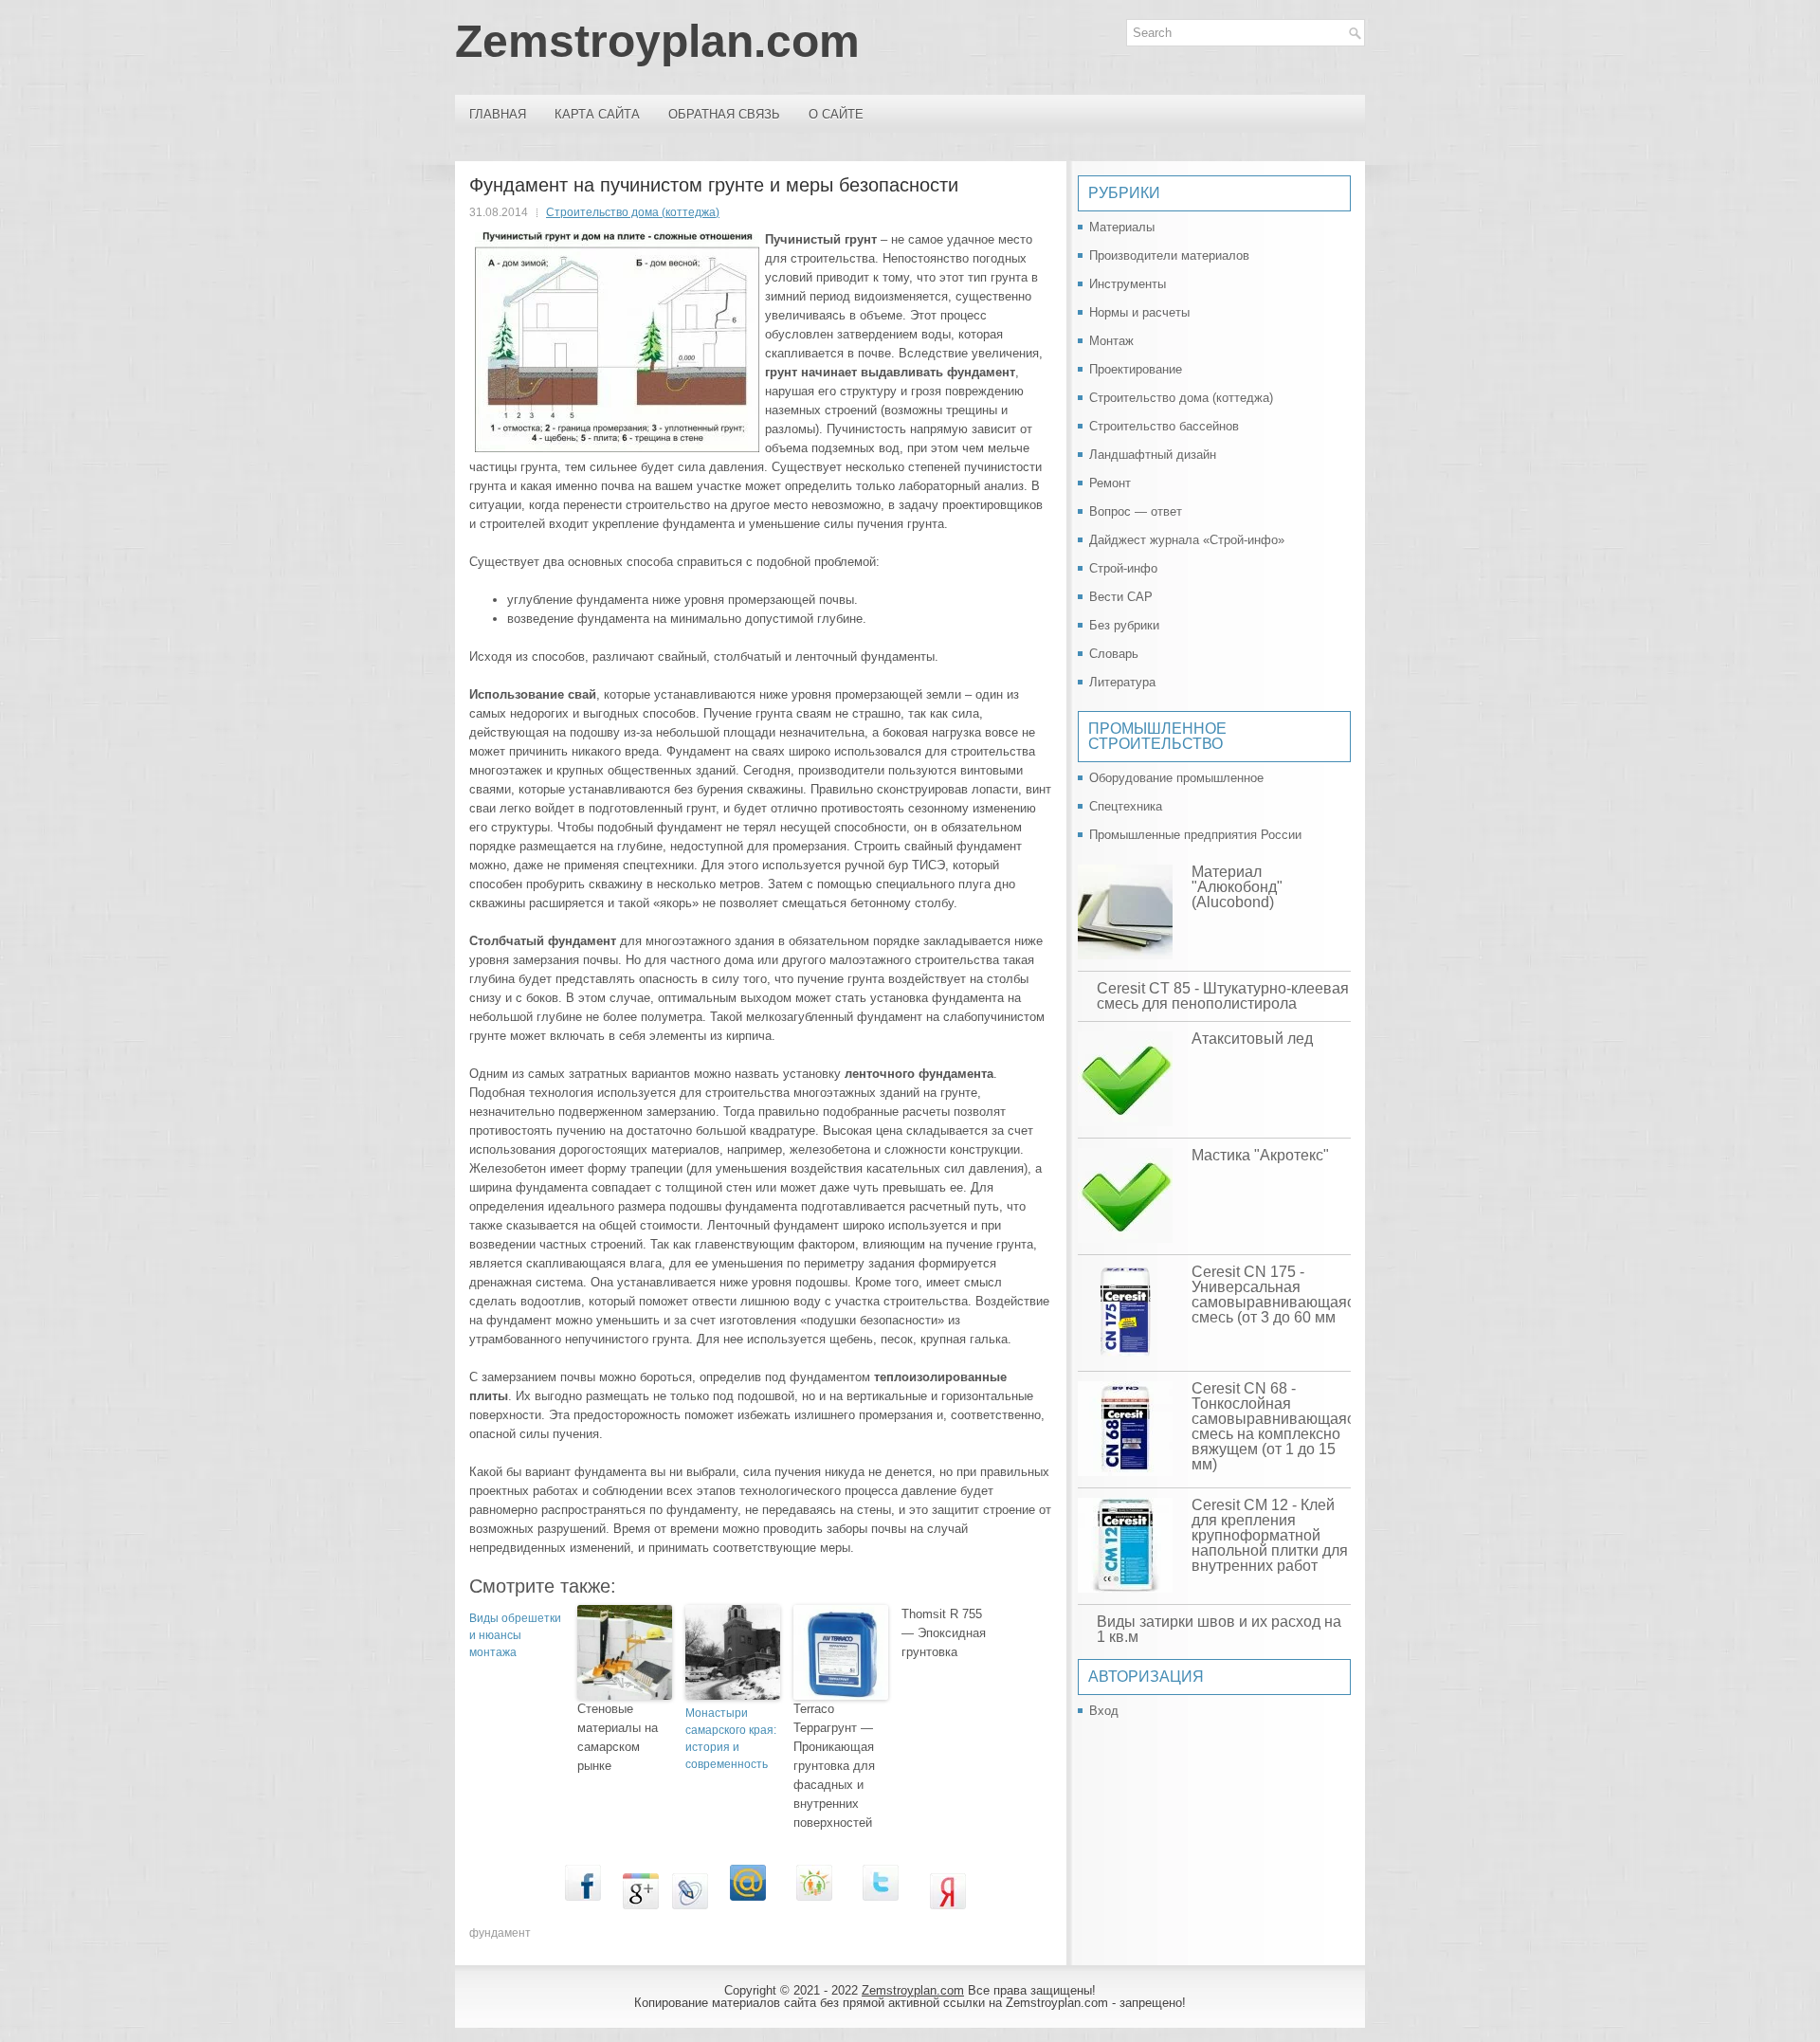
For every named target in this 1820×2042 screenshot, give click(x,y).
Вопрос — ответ (1136, 511)
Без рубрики (1124, 625)
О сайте (836, 114)
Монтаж (1111, 341)
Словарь (1114, 654)
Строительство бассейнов (1164, 426)
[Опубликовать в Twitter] (881, 1905)
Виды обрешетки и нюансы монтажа (515, 1635)
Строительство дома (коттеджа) (633, 212)
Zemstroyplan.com (657, 41)
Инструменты (1128, 284)
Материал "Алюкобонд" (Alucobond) (1237, 887)
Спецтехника (1126, 806)
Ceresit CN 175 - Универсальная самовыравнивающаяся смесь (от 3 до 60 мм (1277, 1294)
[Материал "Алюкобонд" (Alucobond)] (1125, 913)
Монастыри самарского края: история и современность (731, 1739)
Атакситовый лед (1252, 1039)
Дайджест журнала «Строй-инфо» (1187, 540)
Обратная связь (724, 114)
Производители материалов (1169, 255)
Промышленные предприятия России (1195, 835)
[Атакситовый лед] (1125, 1080)
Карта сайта (597, 114)
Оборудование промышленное (1176, 778)
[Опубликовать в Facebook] (583, 1905)
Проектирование (1136, 369)
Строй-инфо (1123, 568)
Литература (1122, 682)
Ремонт (1110, 483)
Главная (498, 114)
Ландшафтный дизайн (1153, 455)
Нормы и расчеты (1139, 312)
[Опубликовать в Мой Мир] (748, 1905)
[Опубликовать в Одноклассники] (814, 1905)
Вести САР (1121, 597)
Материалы (1122, 227)
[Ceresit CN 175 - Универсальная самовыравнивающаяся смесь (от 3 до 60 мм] (1125, 1313)
